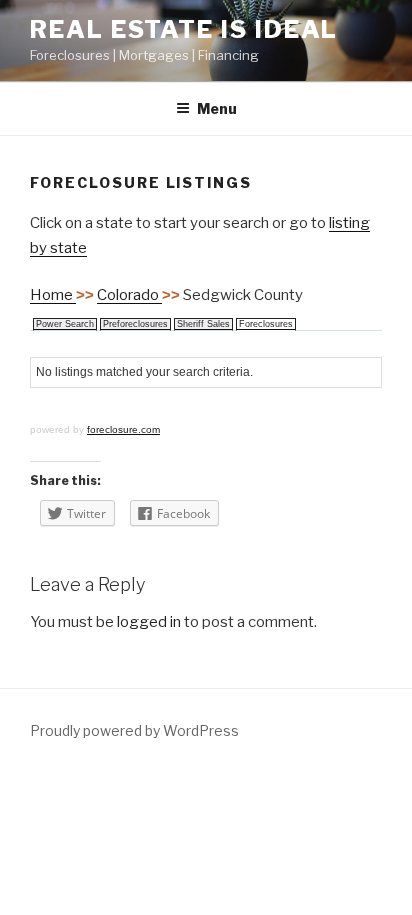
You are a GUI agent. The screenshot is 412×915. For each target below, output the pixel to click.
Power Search (65, 324)
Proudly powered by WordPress (134, 730)
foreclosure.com (123, 429)
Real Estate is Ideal (184, 29)
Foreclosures (266, 324)
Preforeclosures (135, 324)
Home (53, 295)
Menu (217, 108)
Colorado (129, 295)
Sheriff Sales (203, 324)
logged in (149, 622)
